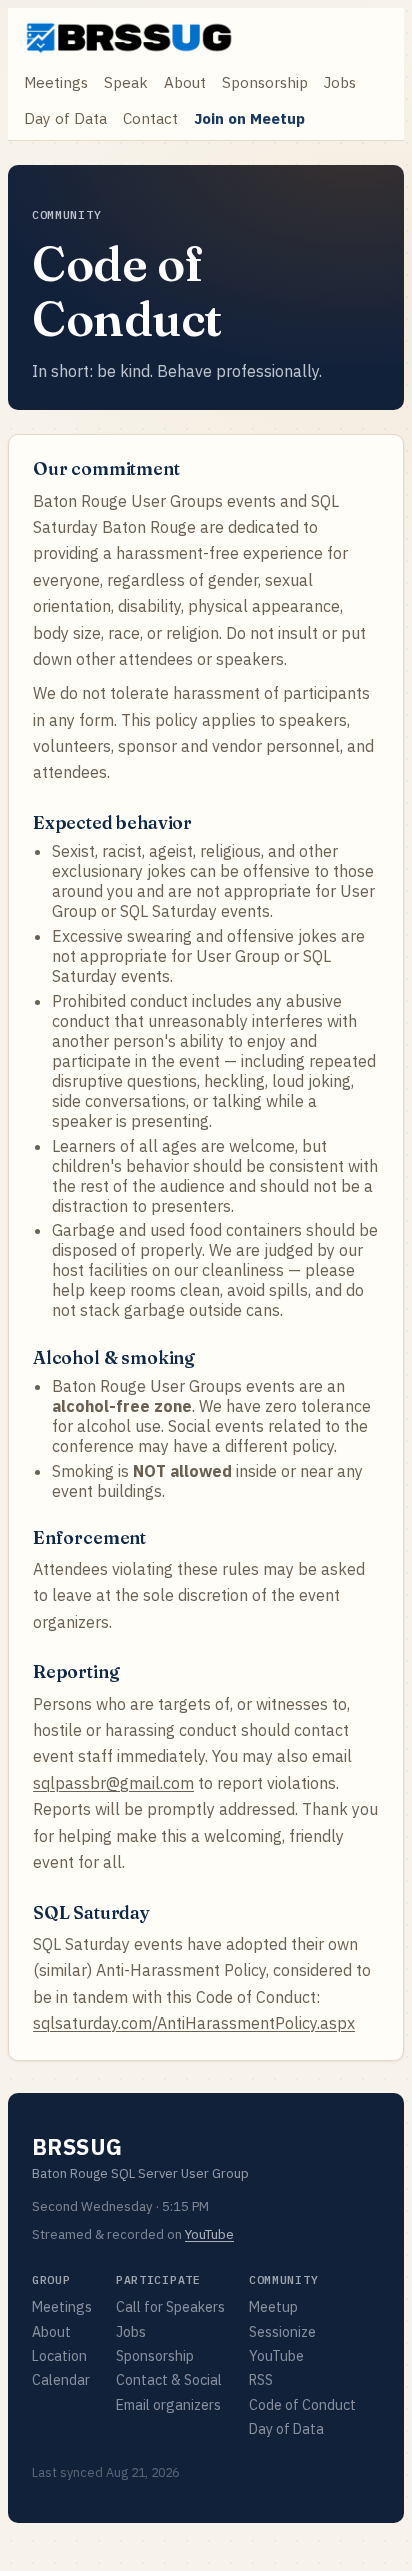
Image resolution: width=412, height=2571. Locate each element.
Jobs (340, 82)
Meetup (273, 2307)
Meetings (56, 82)
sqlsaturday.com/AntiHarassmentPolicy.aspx (194, 2023)
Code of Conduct (302, 2405)
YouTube (209, 2234)
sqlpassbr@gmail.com (113, 1783)
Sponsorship (265, 82)
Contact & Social (169, 2380)
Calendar (61, 2380)
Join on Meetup (249, 118)
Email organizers (168, 2405)
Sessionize (282, 2332)
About (185, 82)
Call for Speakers (170, 2307)
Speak (126, 82)
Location (59, 2356)
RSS (261, 2380)
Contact (150, 118)
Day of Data (65, 118)
